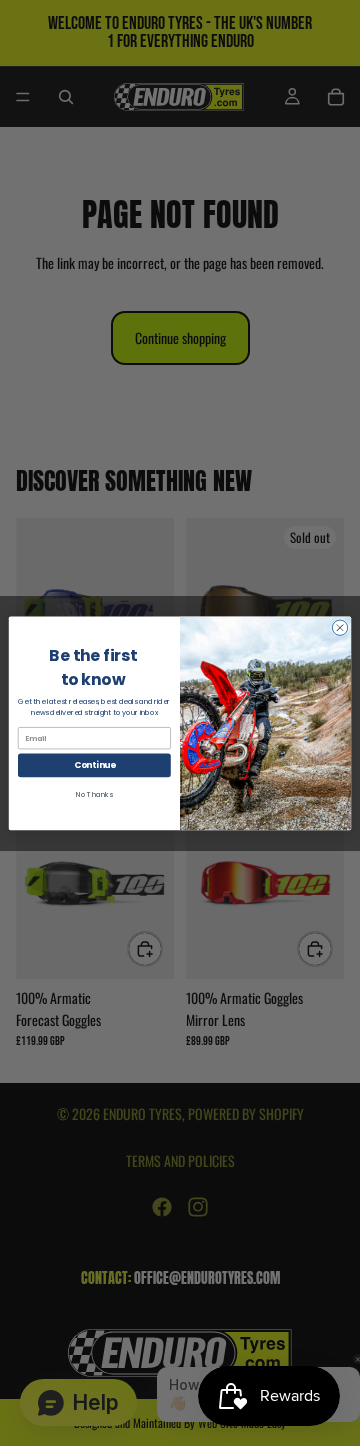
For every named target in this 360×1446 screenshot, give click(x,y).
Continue (95, 765)
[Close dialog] (339, 627)
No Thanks (94, 794)
